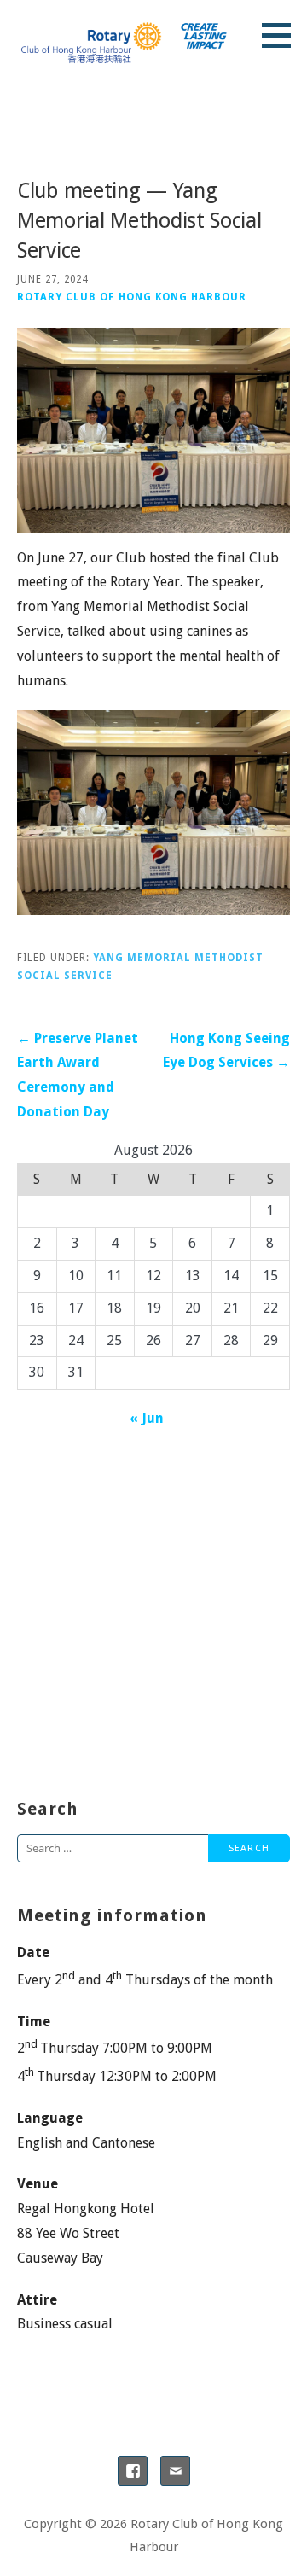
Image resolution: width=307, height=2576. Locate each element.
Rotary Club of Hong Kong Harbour (132, 297)
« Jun (147, 1418)
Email (175, 2471)
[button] (282, 35)
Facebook (133, 2471)
